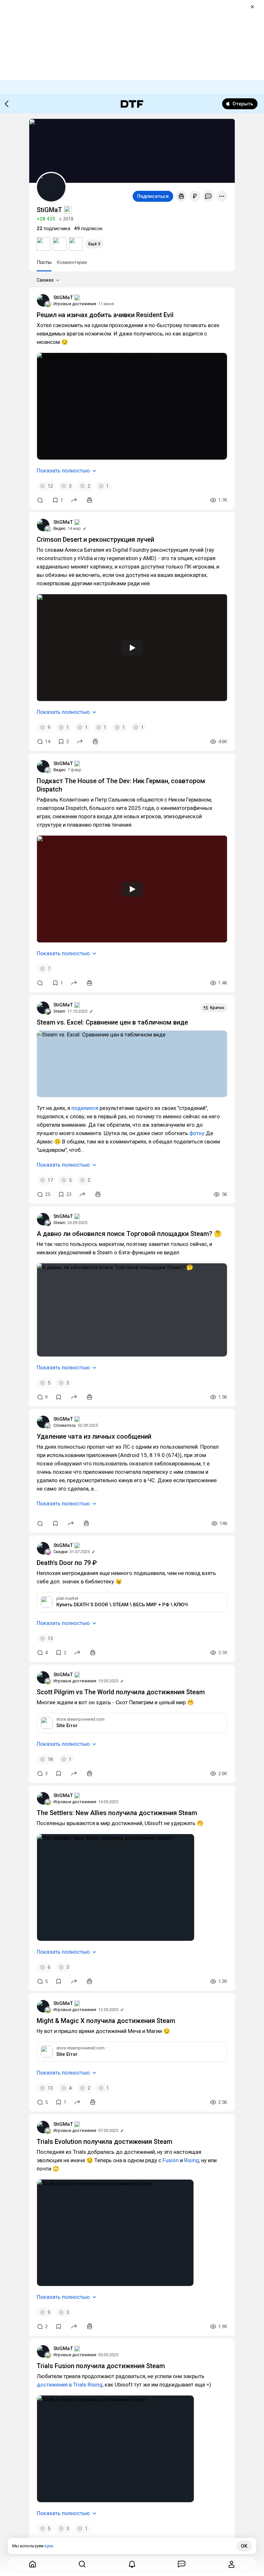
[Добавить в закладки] (59, 1397)
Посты (44, 262)
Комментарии (72, 262)
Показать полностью (63, 471)
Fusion (171, 2160)
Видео (60, 528)
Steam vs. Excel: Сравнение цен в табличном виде (112, 1022)
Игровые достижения (75, 304)
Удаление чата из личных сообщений (94, 1436)
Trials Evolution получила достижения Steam (104, 2142)
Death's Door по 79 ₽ (67, 1563)
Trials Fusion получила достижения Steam (101, 2366)
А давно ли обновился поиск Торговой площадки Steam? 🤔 (129, 1234)
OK (244, 2546)
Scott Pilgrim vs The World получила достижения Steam (121, 1692)
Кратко (217, 1008)
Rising (192, 2160)
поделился (85, 1108)
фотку (197, 1133)
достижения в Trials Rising (70, 2385)
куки (49, 2546)
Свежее (45, 280)
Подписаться (153, 196)
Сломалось (65, 1425)
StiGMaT (63, 297)
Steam (59, 1011)
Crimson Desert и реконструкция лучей (95, 540)
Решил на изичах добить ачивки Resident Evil (105, 315)
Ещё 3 (94, 244)
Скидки (61, 1552)
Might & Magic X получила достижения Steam (106, 2021)
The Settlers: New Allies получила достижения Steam (117, 1813)
